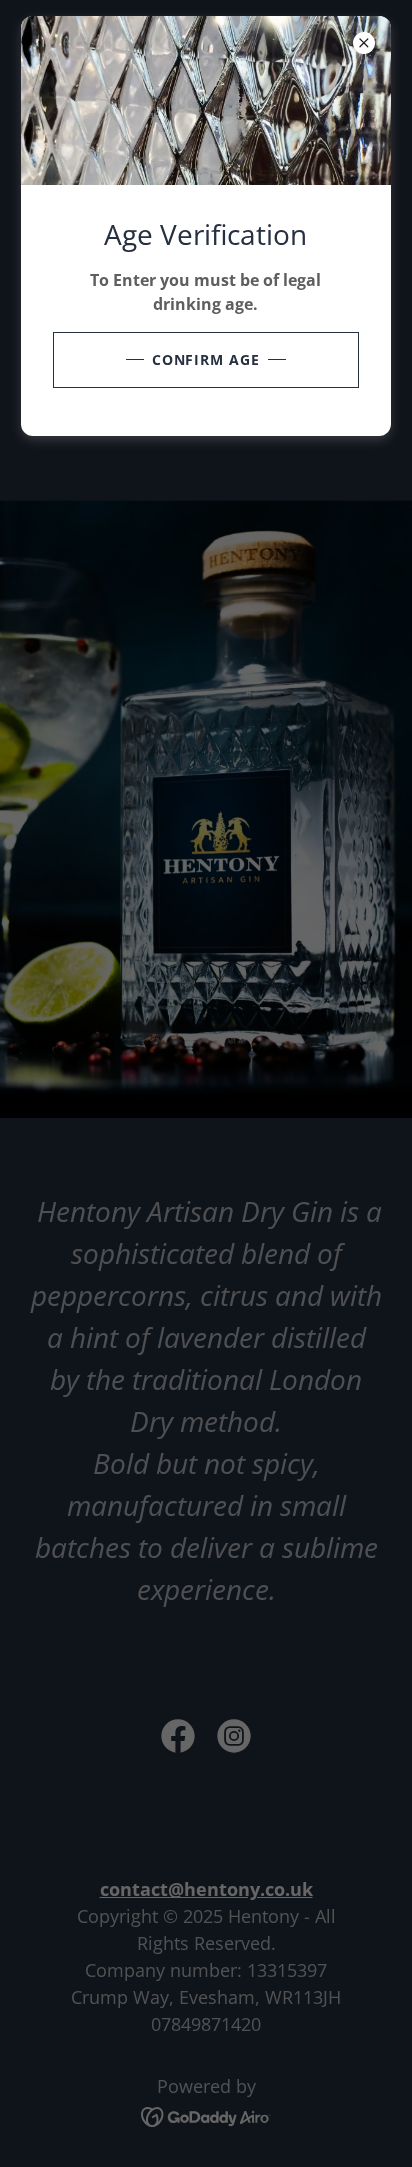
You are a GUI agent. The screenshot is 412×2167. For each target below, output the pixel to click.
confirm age (206, 359)
